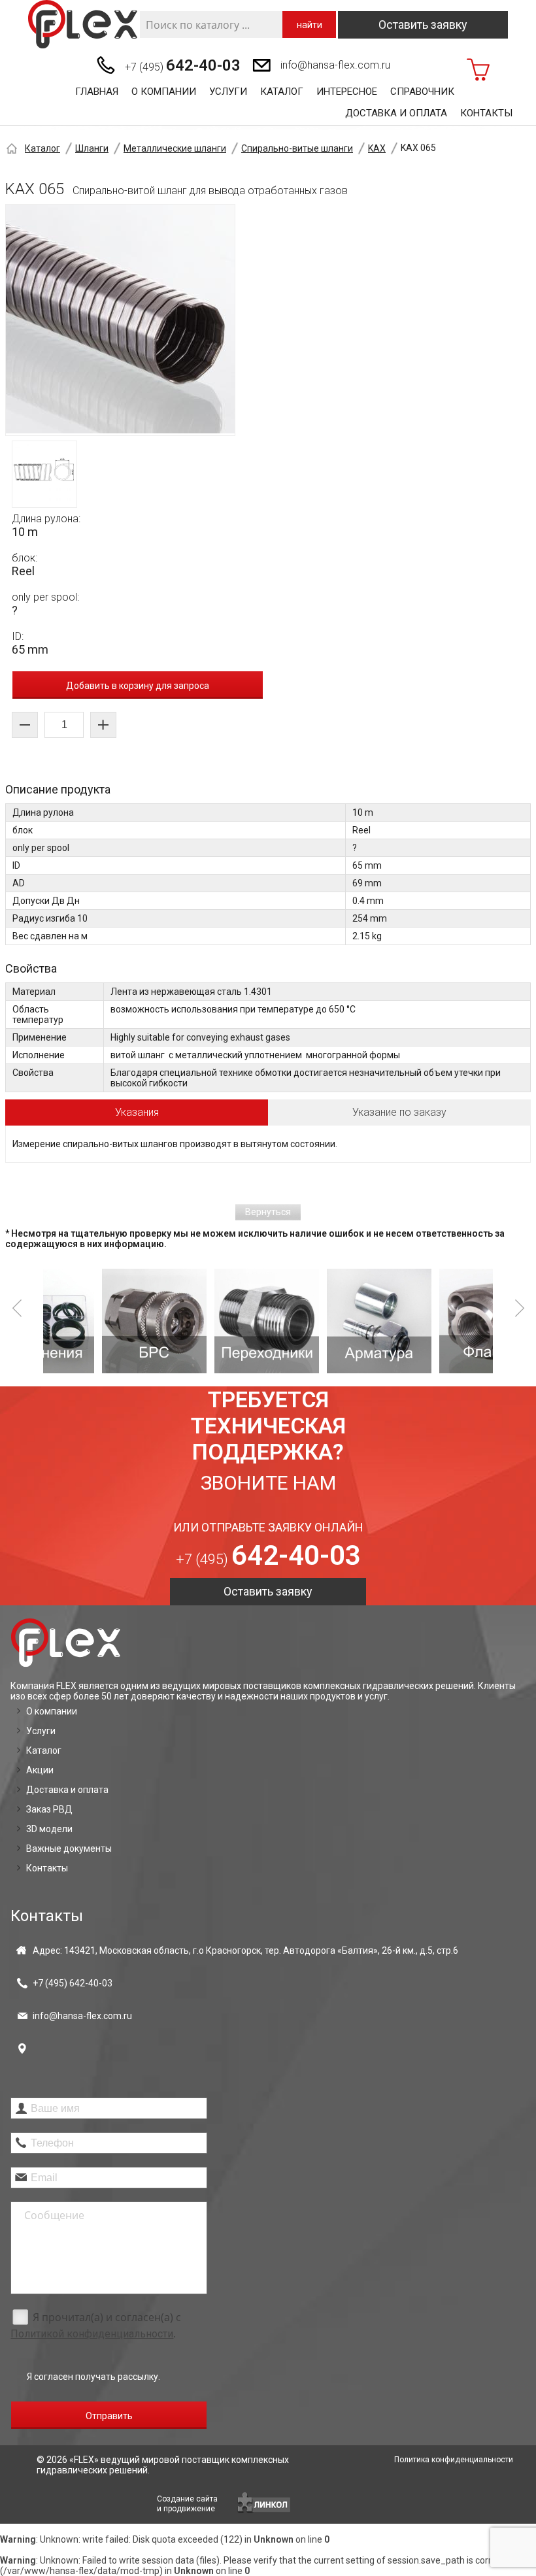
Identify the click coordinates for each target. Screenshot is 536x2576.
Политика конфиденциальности (454, 2460)
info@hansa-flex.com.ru (335, 65)
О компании (164, 92)
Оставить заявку (423, 25)
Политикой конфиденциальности (92, 2334)
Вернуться (268, 1212)
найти (310, 25)
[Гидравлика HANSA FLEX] (83, 25)
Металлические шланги (175, 148)
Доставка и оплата (396, 113)
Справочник (422, 92)
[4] (324, 1321)
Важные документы (69, 1848)
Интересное (347, 92)
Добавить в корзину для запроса (138, 686)
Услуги (228, 92)
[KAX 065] (120, 320)
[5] (437, 1321)
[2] (99, 1321)
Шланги (92, 148)
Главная (97, 92)
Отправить (109, 2416)
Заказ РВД (49, 1809)
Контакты (486, 113)
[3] (212, 1321)
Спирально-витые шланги (297, 148)
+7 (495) (183, 65)
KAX (377, 148)
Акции (40, 1770)
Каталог (282, 92)
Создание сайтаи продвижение (187, 2504)
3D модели (49, 1829)
